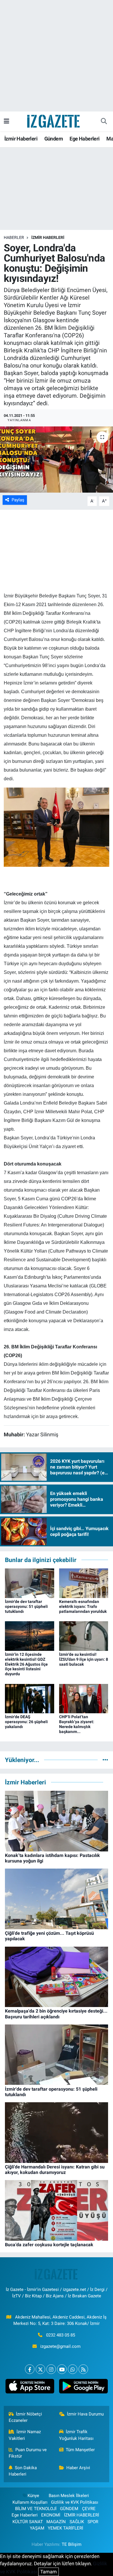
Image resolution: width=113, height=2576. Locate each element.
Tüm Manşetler (80, 2450)
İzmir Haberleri (21, 139)
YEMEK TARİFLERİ (65, 2528)
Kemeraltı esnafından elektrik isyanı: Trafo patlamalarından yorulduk (83, 1606)
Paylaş (18, 500)
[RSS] (83, 2369)
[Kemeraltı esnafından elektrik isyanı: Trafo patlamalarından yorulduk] (84, 1583)
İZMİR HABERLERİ (48, 237)
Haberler (14, 237)
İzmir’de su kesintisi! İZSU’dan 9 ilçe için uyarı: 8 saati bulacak (84, 1659)
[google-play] (83, 2387)
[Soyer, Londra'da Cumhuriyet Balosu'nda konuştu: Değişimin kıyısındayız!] (57, 460)
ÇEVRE (89, 2509)
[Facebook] (30, 2369)
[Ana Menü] (7, 121)
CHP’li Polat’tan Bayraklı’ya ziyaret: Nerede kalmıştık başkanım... (77, 1724)
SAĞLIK (77, 2522)
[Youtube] (62, 2369)
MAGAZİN (56, 2522)
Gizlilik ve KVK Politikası (75, 2502)
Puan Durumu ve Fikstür (28, 2453)
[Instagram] (51, 2369)
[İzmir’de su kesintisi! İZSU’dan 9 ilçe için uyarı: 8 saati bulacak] (84, 1635)
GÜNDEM (69, 2509)
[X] (40, 2369)
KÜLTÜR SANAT (28, 2522)
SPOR (93, 2522)
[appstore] (30, 2387)
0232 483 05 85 (61, 2335)
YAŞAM (37, 2528)
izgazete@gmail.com (60, 2346)
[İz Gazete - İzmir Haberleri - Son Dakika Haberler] (54, 121)
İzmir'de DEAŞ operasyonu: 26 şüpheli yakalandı (26, 1722)
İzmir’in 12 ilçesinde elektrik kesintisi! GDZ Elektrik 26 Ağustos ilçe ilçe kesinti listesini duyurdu (26, 1664)
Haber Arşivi (78, 2468)
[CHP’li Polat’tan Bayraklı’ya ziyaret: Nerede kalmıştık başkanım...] (84, 1698)
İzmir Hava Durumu (85, 2414)
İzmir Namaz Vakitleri (25, 2435)
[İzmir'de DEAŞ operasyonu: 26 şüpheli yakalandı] (30, 1698)
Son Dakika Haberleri (23, 2471)
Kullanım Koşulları (30, 2502)
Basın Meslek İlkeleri (69, 2496)
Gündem (54, 139)
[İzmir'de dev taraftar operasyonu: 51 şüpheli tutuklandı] (30, 1583)
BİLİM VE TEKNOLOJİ (36, 2509)
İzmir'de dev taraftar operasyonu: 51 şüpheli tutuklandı (26, 1606)
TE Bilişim (72, 2544)
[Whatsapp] (73, 2369)
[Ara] (104, 121)
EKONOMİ (51, 2515)
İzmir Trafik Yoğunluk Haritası (76, 2435)
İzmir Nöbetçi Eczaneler (25, 2417)
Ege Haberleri (84, 139)
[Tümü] (105, 1760)
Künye (33, 2496)
